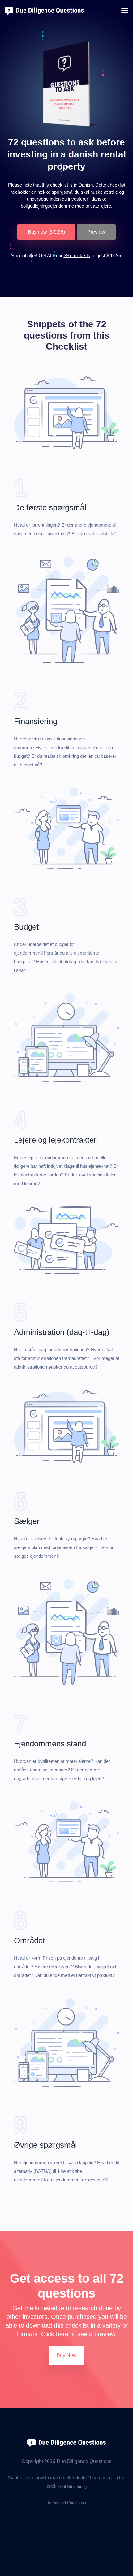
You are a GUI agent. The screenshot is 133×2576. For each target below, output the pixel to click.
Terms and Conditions (66, 2503)
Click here (55, 2334)
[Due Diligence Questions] (66, 2443)
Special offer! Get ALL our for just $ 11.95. (67, 255)
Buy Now (67, 2355)
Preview (96, 232)
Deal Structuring (72, 2486)
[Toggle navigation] (125, 11)
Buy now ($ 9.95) (46, 232)
